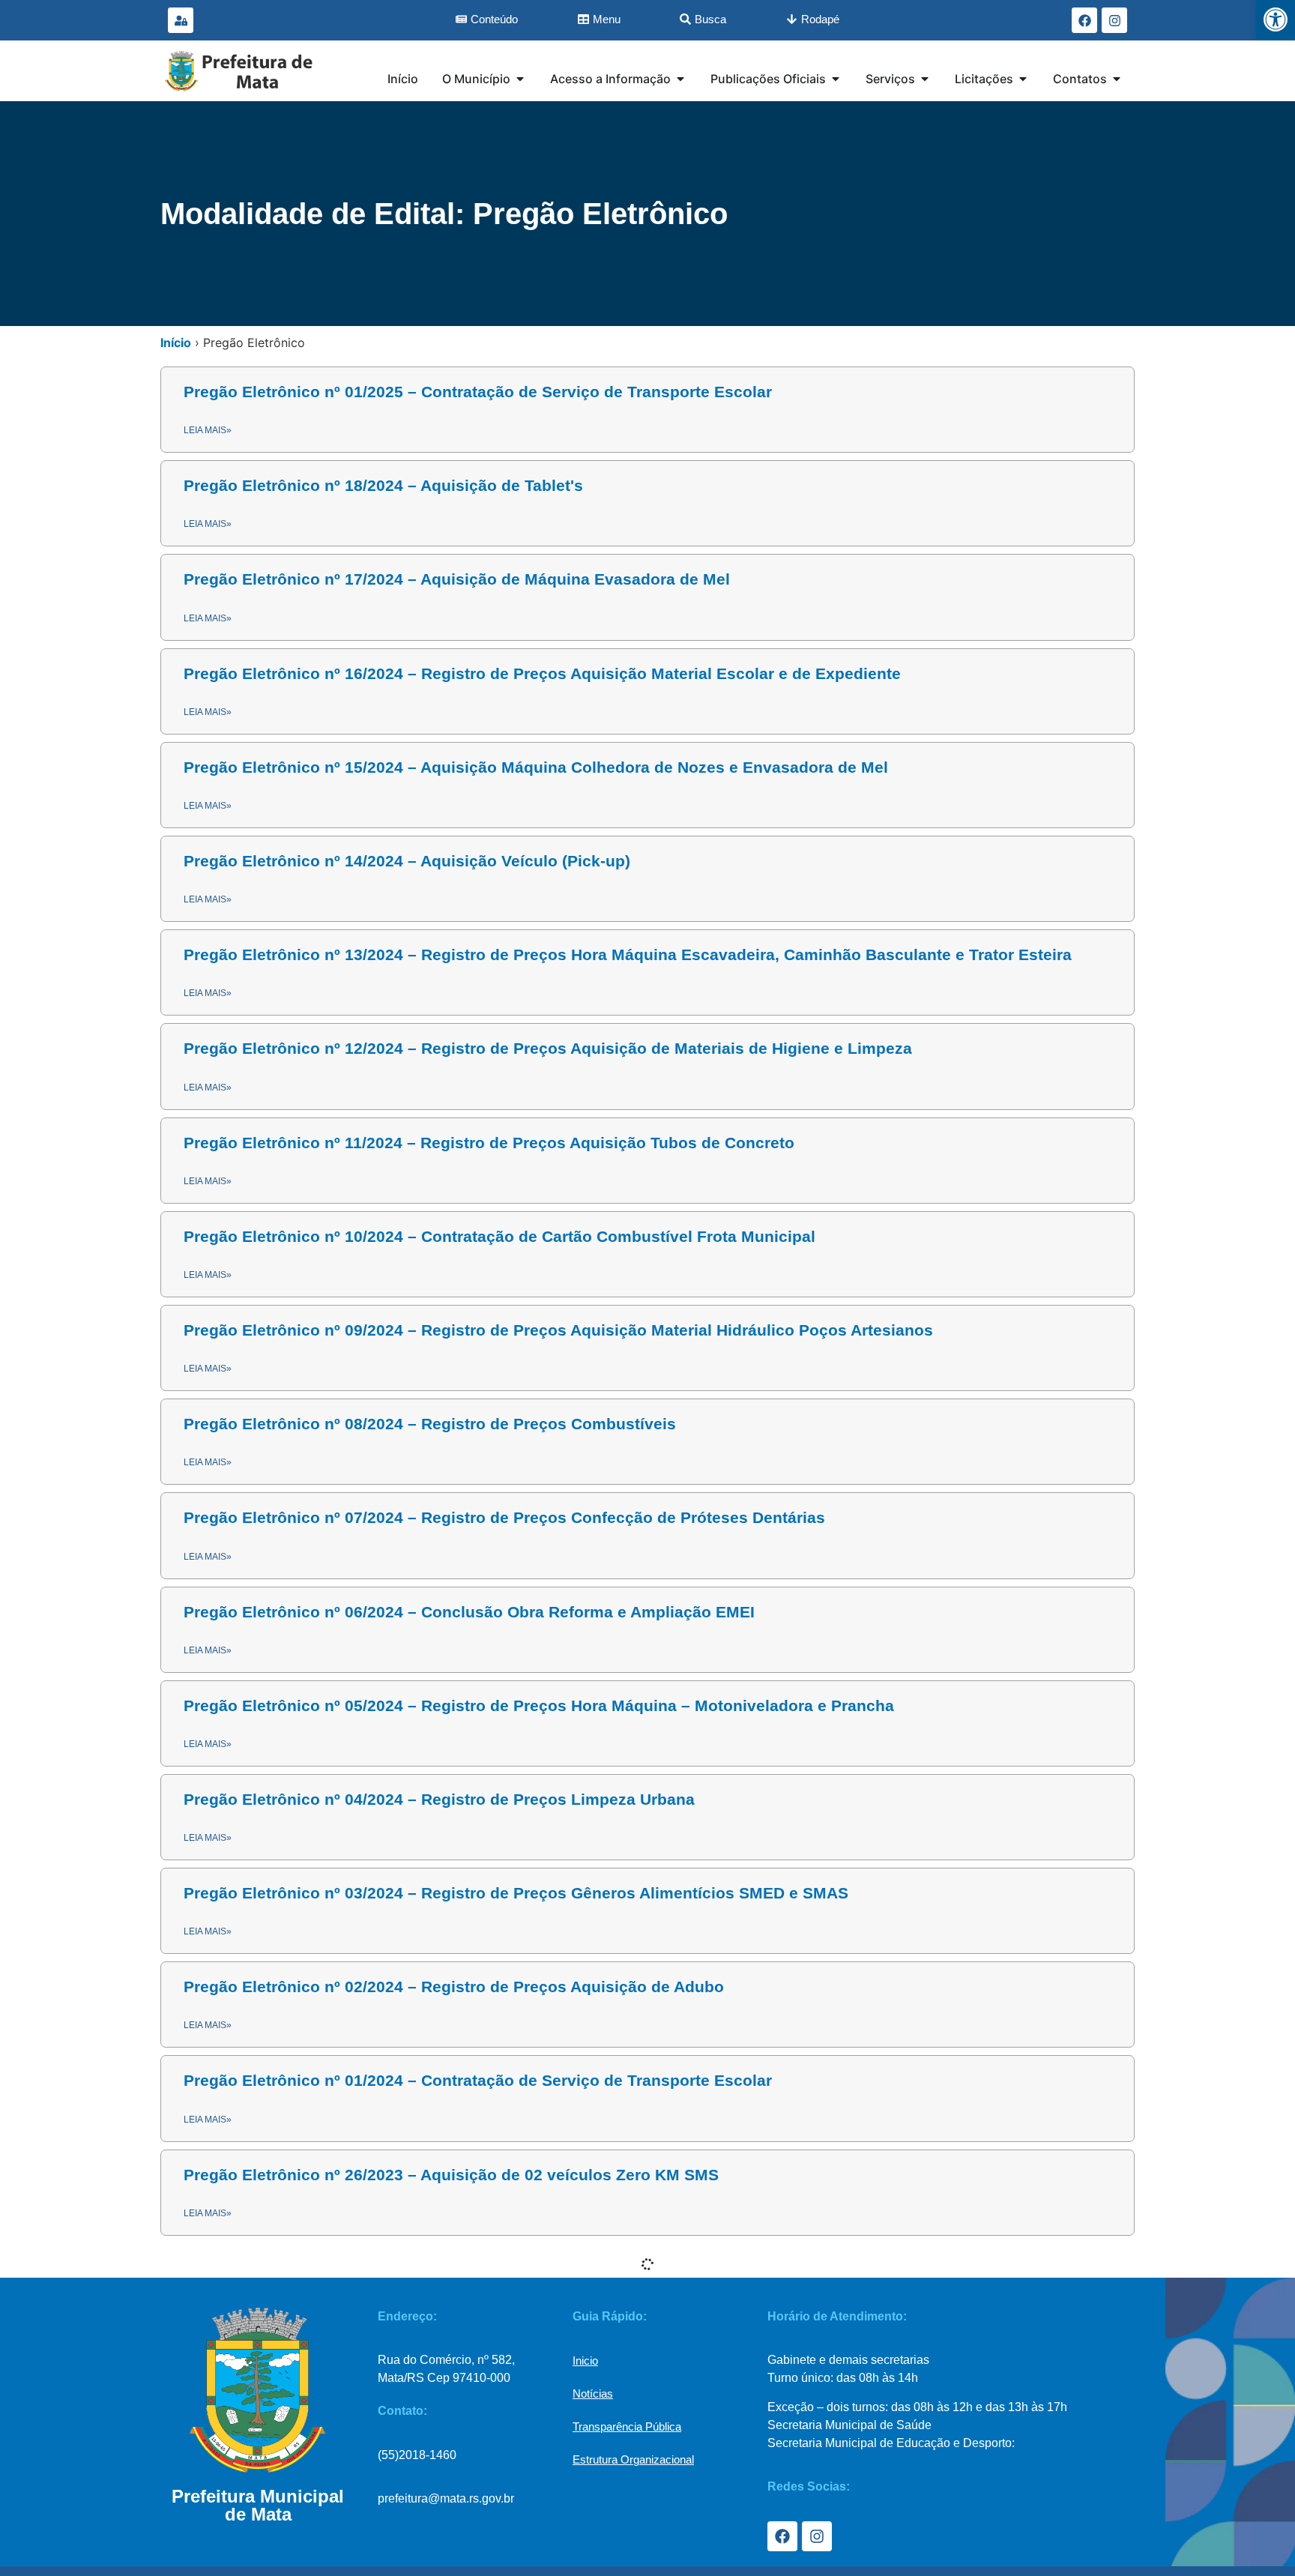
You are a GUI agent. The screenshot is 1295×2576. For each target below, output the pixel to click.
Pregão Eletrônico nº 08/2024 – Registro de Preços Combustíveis (430, 1424)
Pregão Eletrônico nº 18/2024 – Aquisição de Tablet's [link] (383, 485)
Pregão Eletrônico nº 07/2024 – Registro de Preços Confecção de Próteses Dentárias (504, 1517)
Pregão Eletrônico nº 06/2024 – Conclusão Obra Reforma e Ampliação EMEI (469, 1612)
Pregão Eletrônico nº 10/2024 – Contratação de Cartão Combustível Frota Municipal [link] (499, 1236)
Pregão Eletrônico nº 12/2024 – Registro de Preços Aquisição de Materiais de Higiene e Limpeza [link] (548, 1048)
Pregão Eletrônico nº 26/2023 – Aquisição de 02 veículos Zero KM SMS (451, 2175)
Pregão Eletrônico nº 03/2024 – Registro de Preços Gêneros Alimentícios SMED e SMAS (516, 1893)
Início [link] (176, 343)
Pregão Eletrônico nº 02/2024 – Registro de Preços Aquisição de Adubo (454, 1987)
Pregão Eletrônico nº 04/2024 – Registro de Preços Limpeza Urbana (439, 1799)
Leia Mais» (208, 1369)
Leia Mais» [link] (208, 430)
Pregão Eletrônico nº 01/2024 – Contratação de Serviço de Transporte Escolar (478, 2080)
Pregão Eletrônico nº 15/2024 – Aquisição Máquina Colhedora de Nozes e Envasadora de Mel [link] (536, 767)
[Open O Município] (520, 79)
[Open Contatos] (1117, 79)
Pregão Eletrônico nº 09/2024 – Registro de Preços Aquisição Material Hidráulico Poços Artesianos (558, 1330)
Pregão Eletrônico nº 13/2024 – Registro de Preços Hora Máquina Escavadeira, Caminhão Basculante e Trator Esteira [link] (628, 954)
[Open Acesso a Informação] (680, 79)
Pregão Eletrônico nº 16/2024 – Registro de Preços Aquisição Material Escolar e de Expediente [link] (542, 673)
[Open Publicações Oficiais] (836, 79)
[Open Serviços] (925, 79)
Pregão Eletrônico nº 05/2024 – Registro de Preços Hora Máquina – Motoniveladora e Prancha (539, 1705)
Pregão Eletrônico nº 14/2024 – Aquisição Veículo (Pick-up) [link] (407, 861)
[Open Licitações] (1023, 79)
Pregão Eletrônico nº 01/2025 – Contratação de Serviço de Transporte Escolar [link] (478, 392)
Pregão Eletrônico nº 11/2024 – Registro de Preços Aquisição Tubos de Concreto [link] (489, 1143)
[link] (1276, 19)
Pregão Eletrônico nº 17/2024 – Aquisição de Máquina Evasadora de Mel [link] (457, 579)
